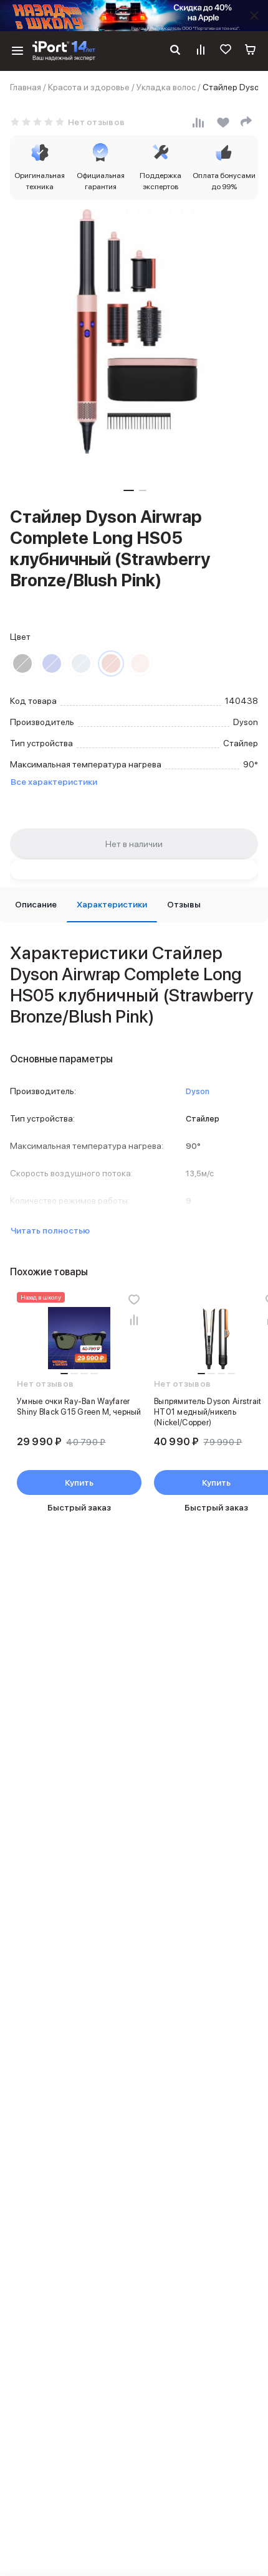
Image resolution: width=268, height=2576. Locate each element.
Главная (26, 87)
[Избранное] (226, 51)
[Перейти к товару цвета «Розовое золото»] (140, 663)
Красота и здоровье (89, 87)
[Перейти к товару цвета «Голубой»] (81, 663)
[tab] (36, 905)
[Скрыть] (254, 16)
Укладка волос (166, 87)
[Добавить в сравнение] (134, 1319)
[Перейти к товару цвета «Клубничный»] (111, 663)
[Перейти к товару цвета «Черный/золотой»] (22, 663)
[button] (129, 490)
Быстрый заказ (79, 1507)
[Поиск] (175, 51)
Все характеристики (54, 782)
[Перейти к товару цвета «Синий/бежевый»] (52, 663)
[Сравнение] (201, 51)
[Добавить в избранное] (134, 1300)
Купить (79, 1482)
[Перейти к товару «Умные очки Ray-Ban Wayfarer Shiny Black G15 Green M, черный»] (79, 1338)
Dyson (198, 1091)
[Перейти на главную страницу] (64, 51)
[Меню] (17, 51)
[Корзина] (251, 51)
